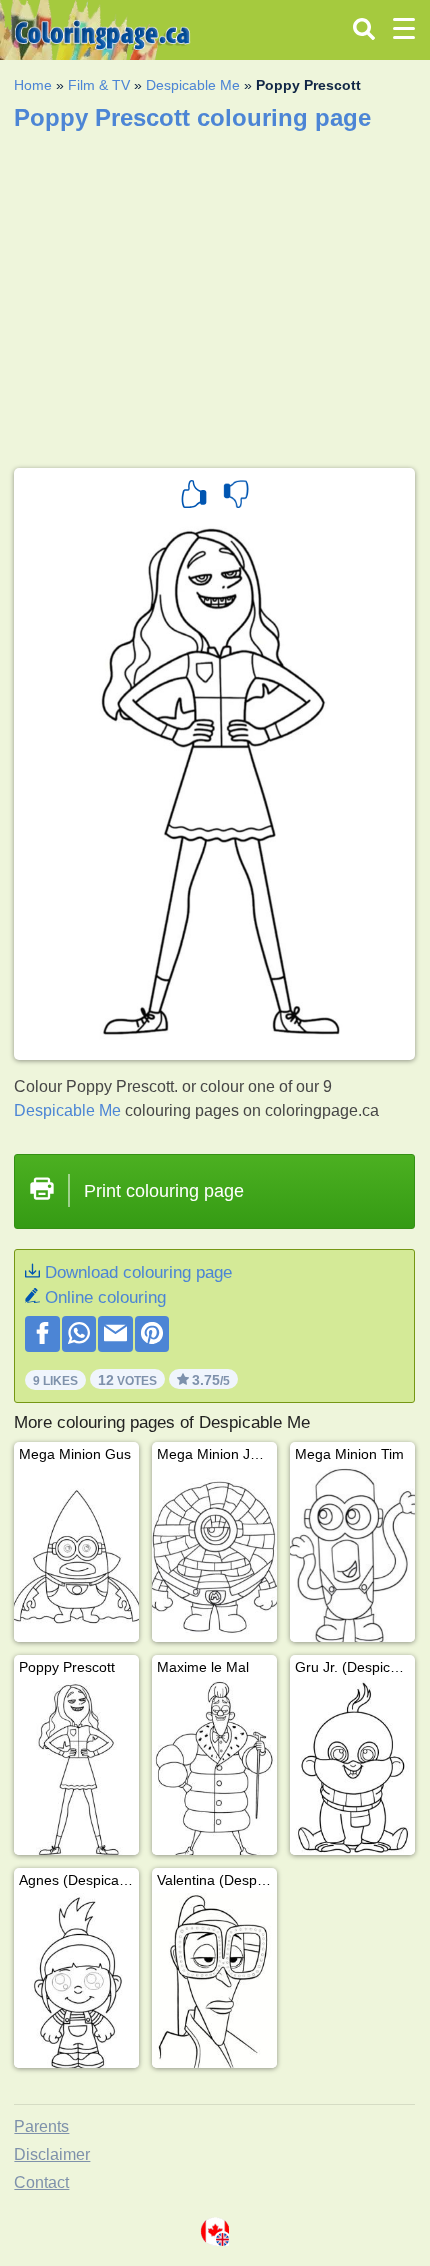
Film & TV (99, 85)
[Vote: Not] (236, 497)
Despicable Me (193, 85)
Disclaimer (52, 2154)
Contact (41, 2182)
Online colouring (105, 1297)
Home (33, 85)
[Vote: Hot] (194, 497)
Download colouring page (138, 1272)
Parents (41, 2126)
